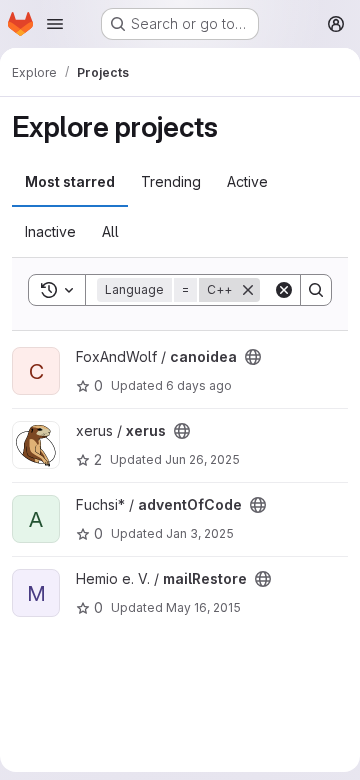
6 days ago (199, 385)
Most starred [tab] (70, 181)
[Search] (316, 290)
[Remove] (248, 290)
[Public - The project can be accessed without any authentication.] (253, 357)
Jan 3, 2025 (200, 533)
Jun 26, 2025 (202, 459)
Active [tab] (247, 181)
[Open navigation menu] (55, 24)
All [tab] (110, 231)
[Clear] (284, 290)
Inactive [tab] (50, 231)
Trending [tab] (171, 181)
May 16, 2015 (203, 607)
